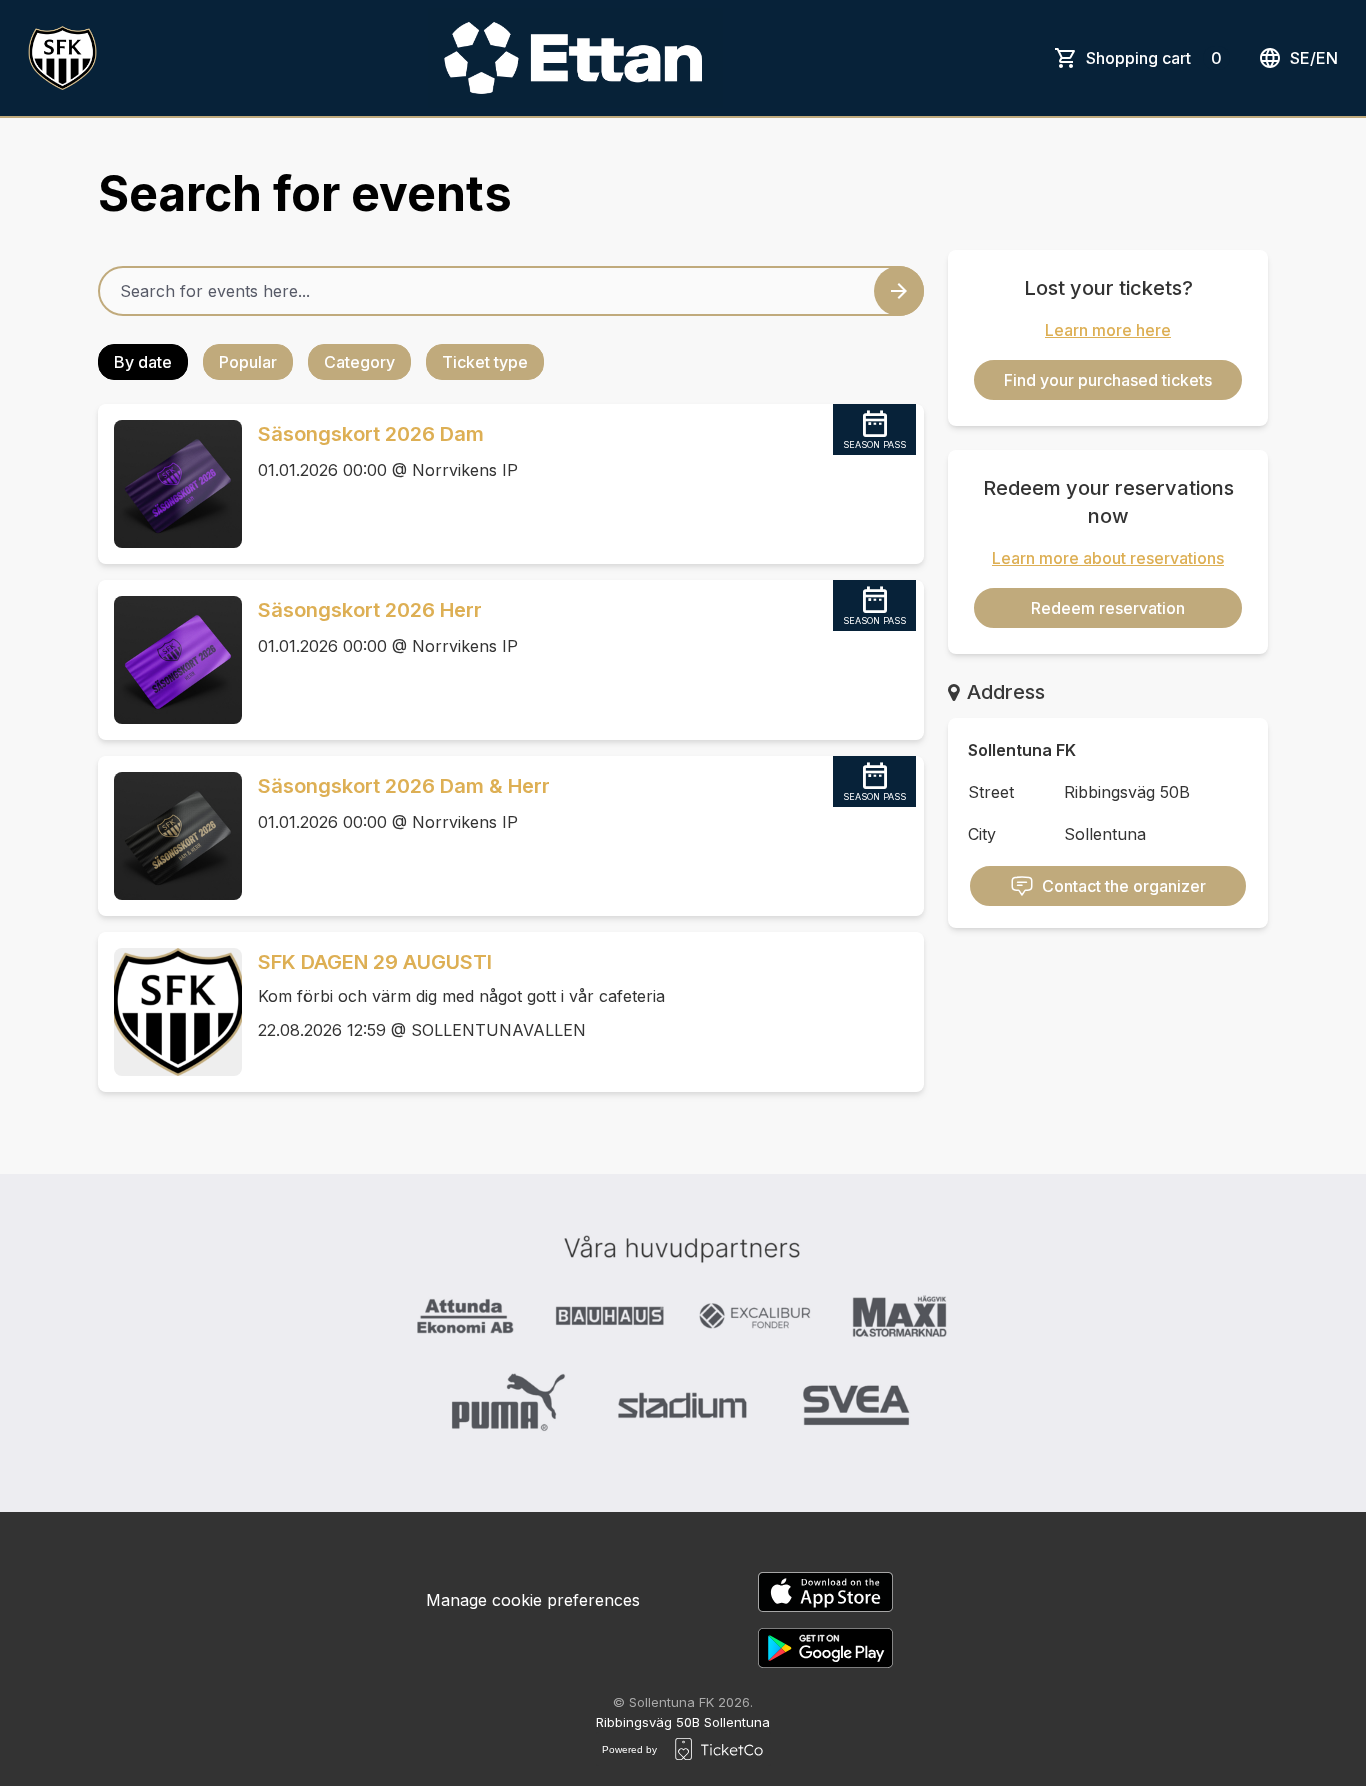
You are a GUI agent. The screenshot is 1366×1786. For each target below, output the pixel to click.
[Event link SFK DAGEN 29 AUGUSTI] (170, 1012)
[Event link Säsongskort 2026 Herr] (170, 660)
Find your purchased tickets (1108, 380)
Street (991, 792)
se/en (1314, 58)
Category (359, 362)
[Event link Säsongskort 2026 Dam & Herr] (170, 836)
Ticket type (485, 362)
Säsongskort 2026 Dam (371, 434)
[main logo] (62, 58)
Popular (248, 362)
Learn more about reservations (1108, 558)
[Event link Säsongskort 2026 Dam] (170, 484)
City (982, 834)
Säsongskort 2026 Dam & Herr (404, 786)
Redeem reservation (1108, 608)
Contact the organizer (1124, 886)
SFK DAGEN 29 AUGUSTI (375, 962)
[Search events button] (899, 291)
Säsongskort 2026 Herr (370, 610)
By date (143, 362)
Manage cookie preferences (533, 1600)
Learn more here (1108, 330)
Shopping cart (1154, 58)
